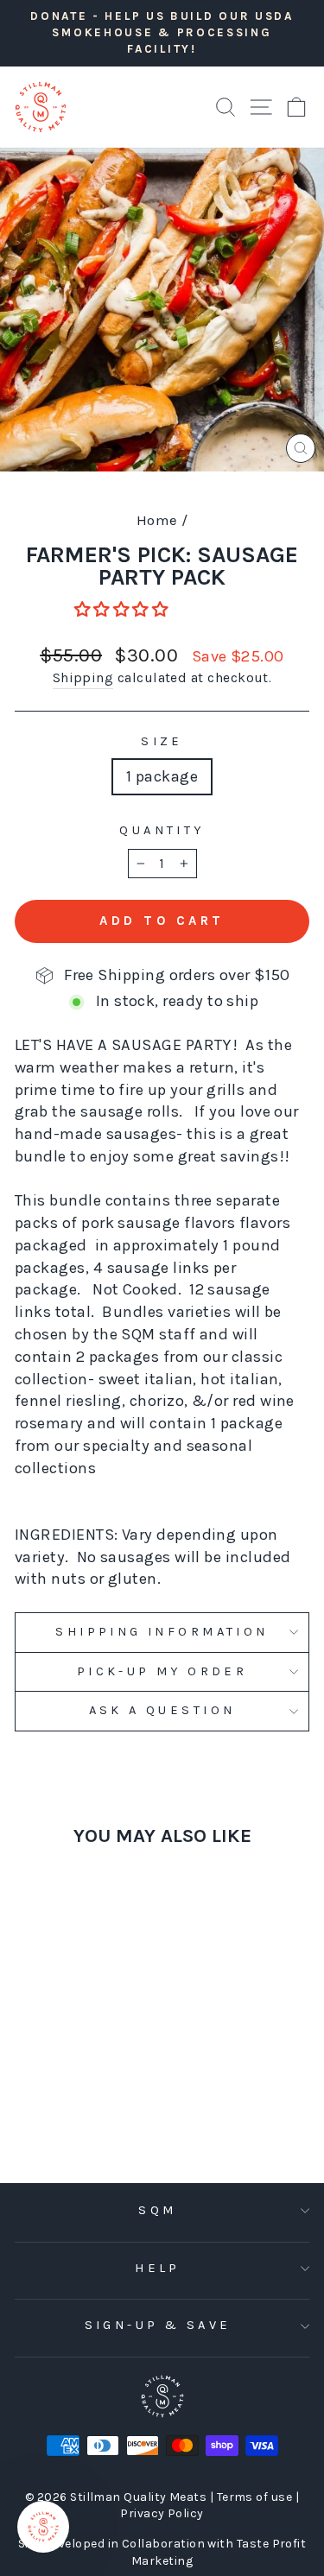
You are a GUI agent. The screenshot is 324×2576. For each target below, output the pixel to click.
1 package (162, 776)
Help (158, 2268)
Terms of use (256, 2497)
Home (157, 520)
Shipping (83, 678)
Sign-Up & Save (158, 2325)
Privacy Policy (162, 2513)
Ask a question (162, 1710)
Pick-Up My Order (162, 1671)
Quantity (162, 830)
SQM (157, 2210)
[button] (123, 610)
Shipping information (162, 1632)
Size (162, 741)
